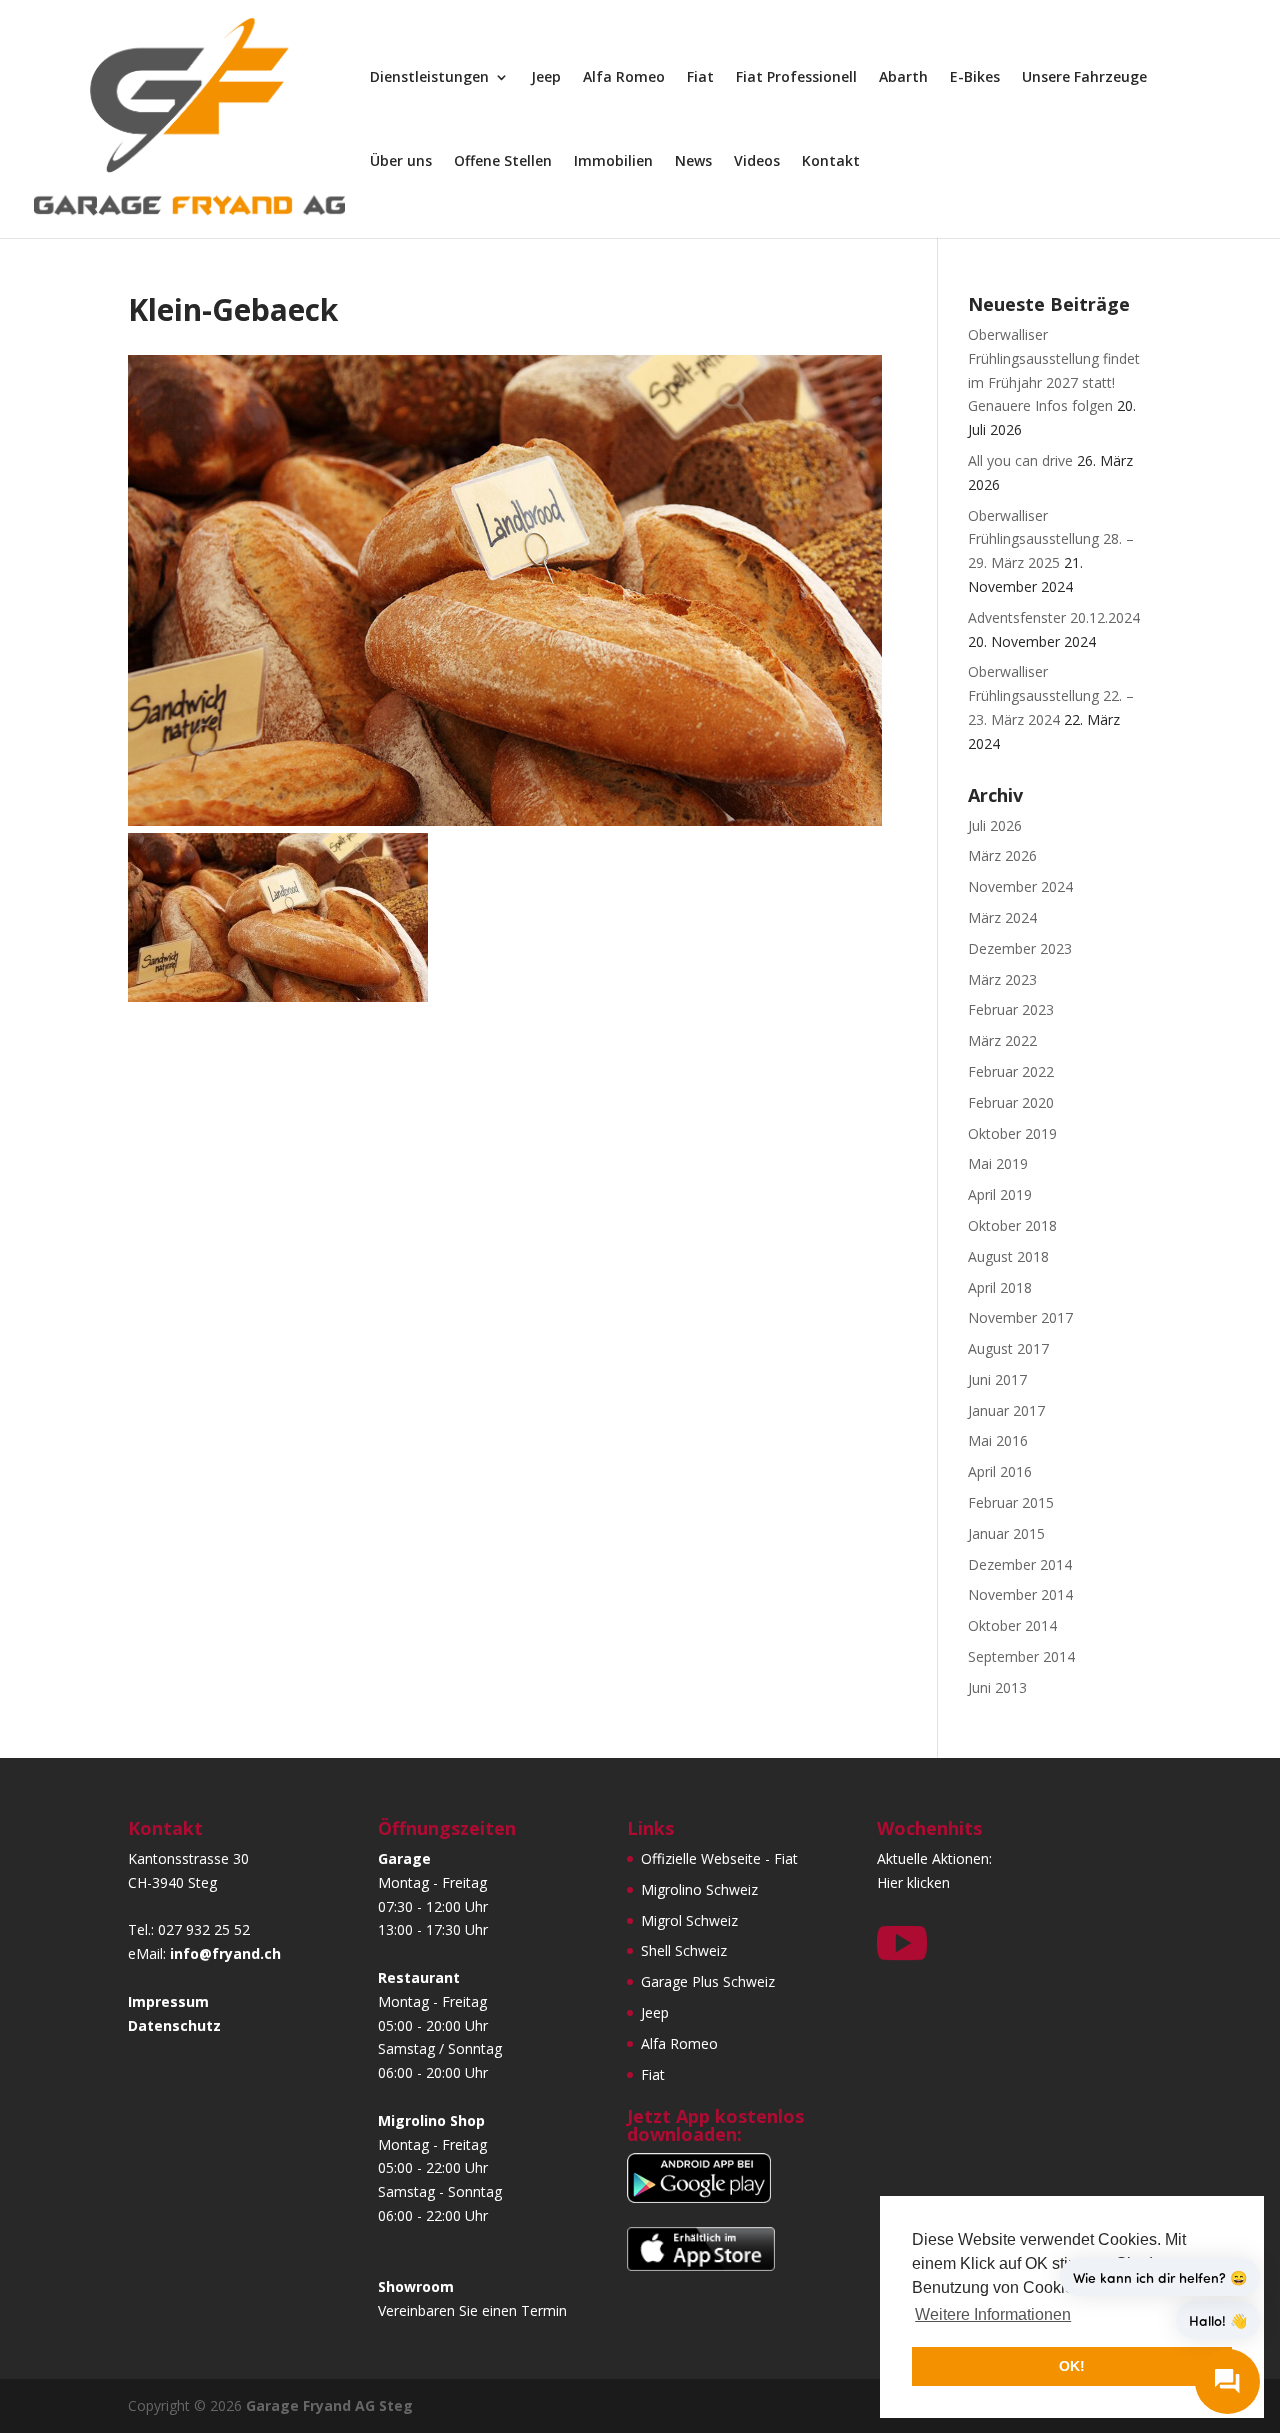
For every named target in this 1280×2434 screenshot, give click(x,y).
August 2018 (1008, 1256)
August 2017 (1008, 1348)
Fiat (700, 78)
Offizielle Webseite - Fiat (719, 1858)
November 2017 (1020, 1317)
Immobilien (613, 162)
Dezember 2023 (1020, 948)
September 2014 (1021, 1656)
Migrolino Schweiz (699, 1889)
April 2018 (1000, 1287)
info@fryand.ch (225, 1953)
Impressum (168, 2001)
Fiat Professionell (796, 78)
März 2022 (1002, 1040)
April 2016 (1000, 1471)
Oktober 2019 (1012, 1133)
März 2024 (1002, 917)
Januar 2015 (1006, 1533)
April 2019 (1000, 1194)
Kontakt (831, 162)
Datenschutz (174, 2025)
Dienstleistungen (429, 78)
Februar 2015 (1011, 1502)
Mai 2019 (998, 1163)
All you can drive (1020, 460)
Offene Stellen (503, 162)
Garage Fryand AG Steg (329, 2405)
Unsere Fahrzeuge (1084, 78)
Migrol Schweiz (689, 1920)
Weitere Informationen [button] (993, 2314)
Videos (757, 162)
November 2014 (1020, 1594)
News (693, 162)
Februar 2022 (1011, 1071)
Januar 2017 (1006, 1410)
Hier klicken (913, 1882)
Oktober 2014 (1012, 1625)
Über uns (401, 162)
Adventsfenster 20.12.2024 (1054, 617)
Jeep (546, 78)
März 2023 (1002, 979)
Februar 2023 (1011, 1009)
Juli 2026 (995, 825)
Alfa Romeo (624, 78)
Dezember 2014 (1020, 1564)
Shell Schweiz (684, 1950)
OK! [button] (1072, 2366)
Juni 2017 (997, 1379)
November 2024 (1020, 886)
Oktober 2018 (1012, 1225)
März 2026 (1002, 855)
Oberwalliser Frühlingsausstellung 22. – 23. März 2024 (1051, 695)
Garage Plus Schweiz (708, 1981)
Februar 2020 (1011, 1102)
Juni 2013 (997, 1687)
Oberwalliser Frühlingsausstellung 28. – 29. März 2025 (1051, 539)
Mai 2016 (998, 1440)
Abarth (903, 78)
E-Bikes (975, 78)
